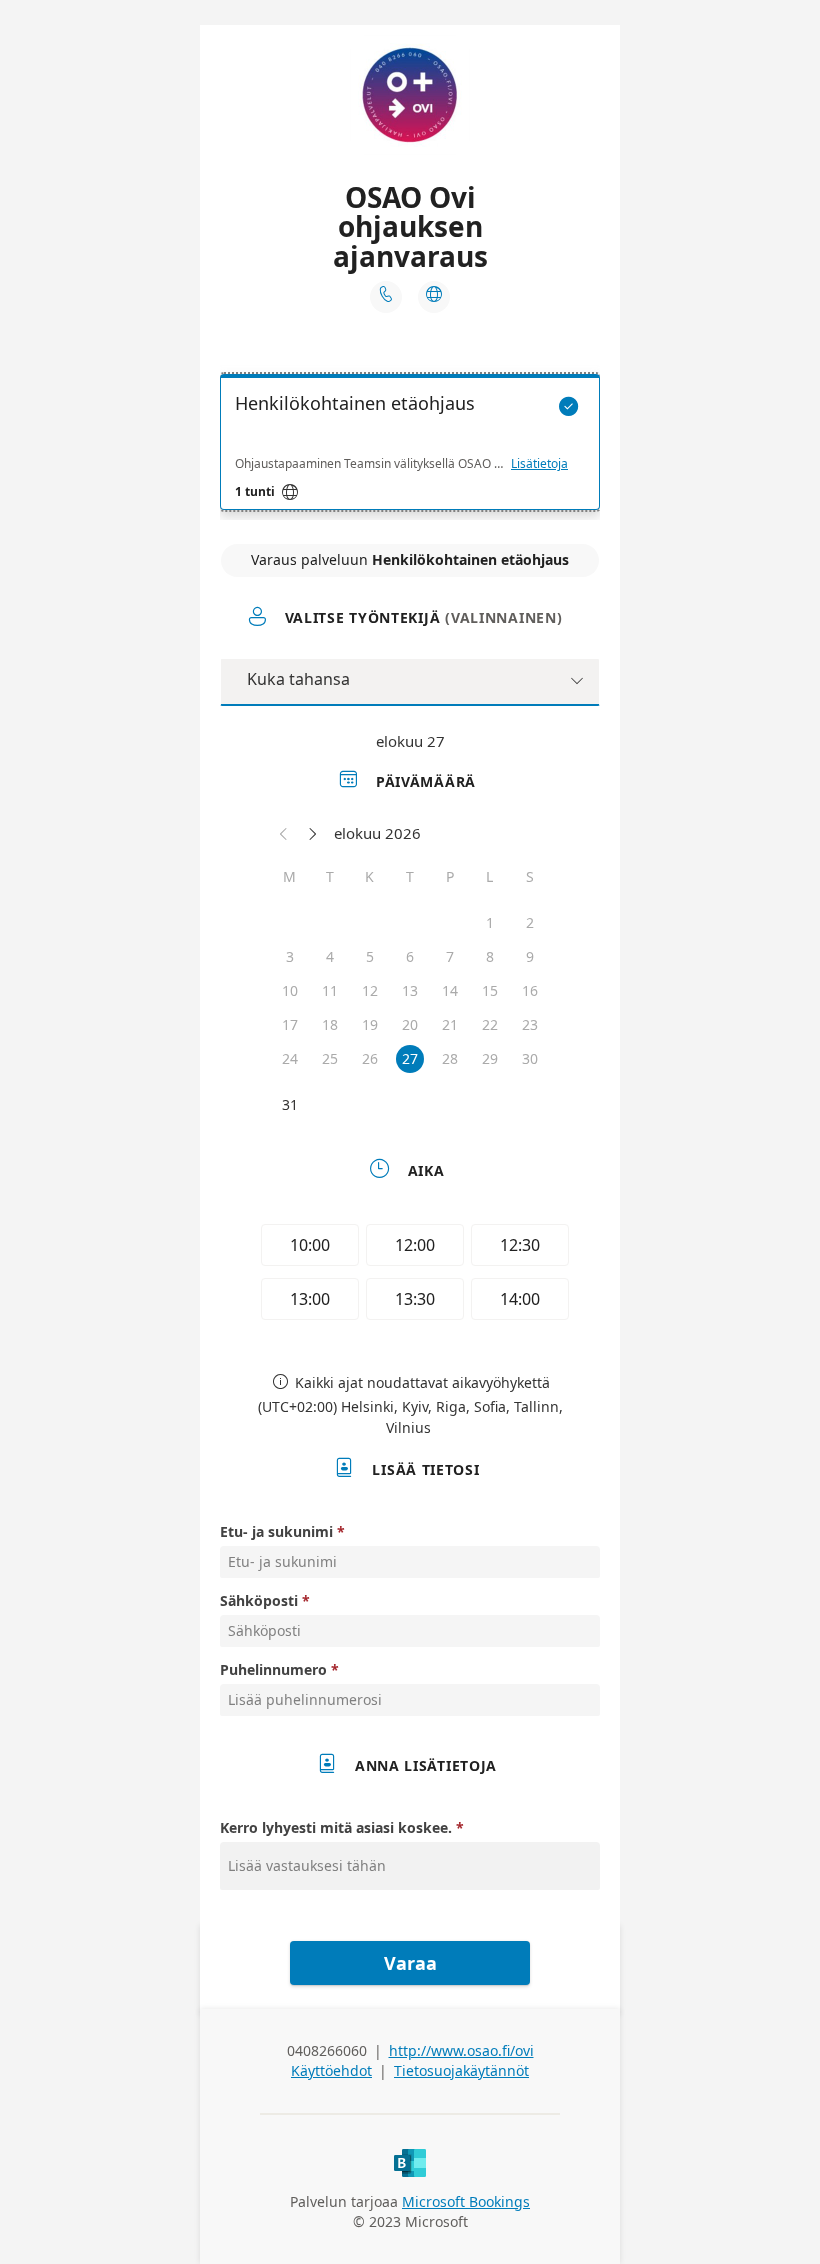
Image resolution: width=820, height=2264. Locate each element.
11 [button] (330, 990)
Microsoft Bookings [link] (466, 2201)
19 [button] (370, 1024)
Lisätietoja (539, 464)
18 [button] (330, 1024)
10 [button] (290, 990)
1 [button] (490, 922)
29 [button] (490, 1058)
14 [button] (450, 990)
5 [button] (370, 956)
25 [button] (330, 1058)
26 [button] (370, 1058)
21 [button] (450, 1024)
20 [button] (410, 1024)
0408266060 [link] (327, 2050)
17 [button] (290, 1024)
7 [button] (450, 956)
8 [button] (490, 956)
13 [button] (410, 990)
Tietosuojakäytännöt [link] (461, 2070)
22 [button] (490, 1024)
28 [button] (450, 1058)
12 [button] (370, 990)
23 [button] (530, 1024)
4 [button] (330, 956)
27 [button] (410, 1058)
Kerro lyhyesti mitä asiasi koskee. (338, 1827)
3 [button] (290, 956)
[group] (410, 1275)
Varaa (410, 1963)
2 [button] (530, 922)
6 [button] (410, 956)
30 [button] (530, 1058)
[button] (284, 833)
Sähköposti (259, 1600)
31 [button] (290, 1104)
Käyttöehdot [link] (331, 2070)
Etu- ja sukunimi (276, 1531)
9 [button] (530, 956)
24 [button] (290, 1058)
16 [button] (530, 990)
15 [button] (490, 990)
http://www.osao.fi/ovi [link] (461, 2050)
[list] (410, 447)
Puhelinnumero (273, 1669)
